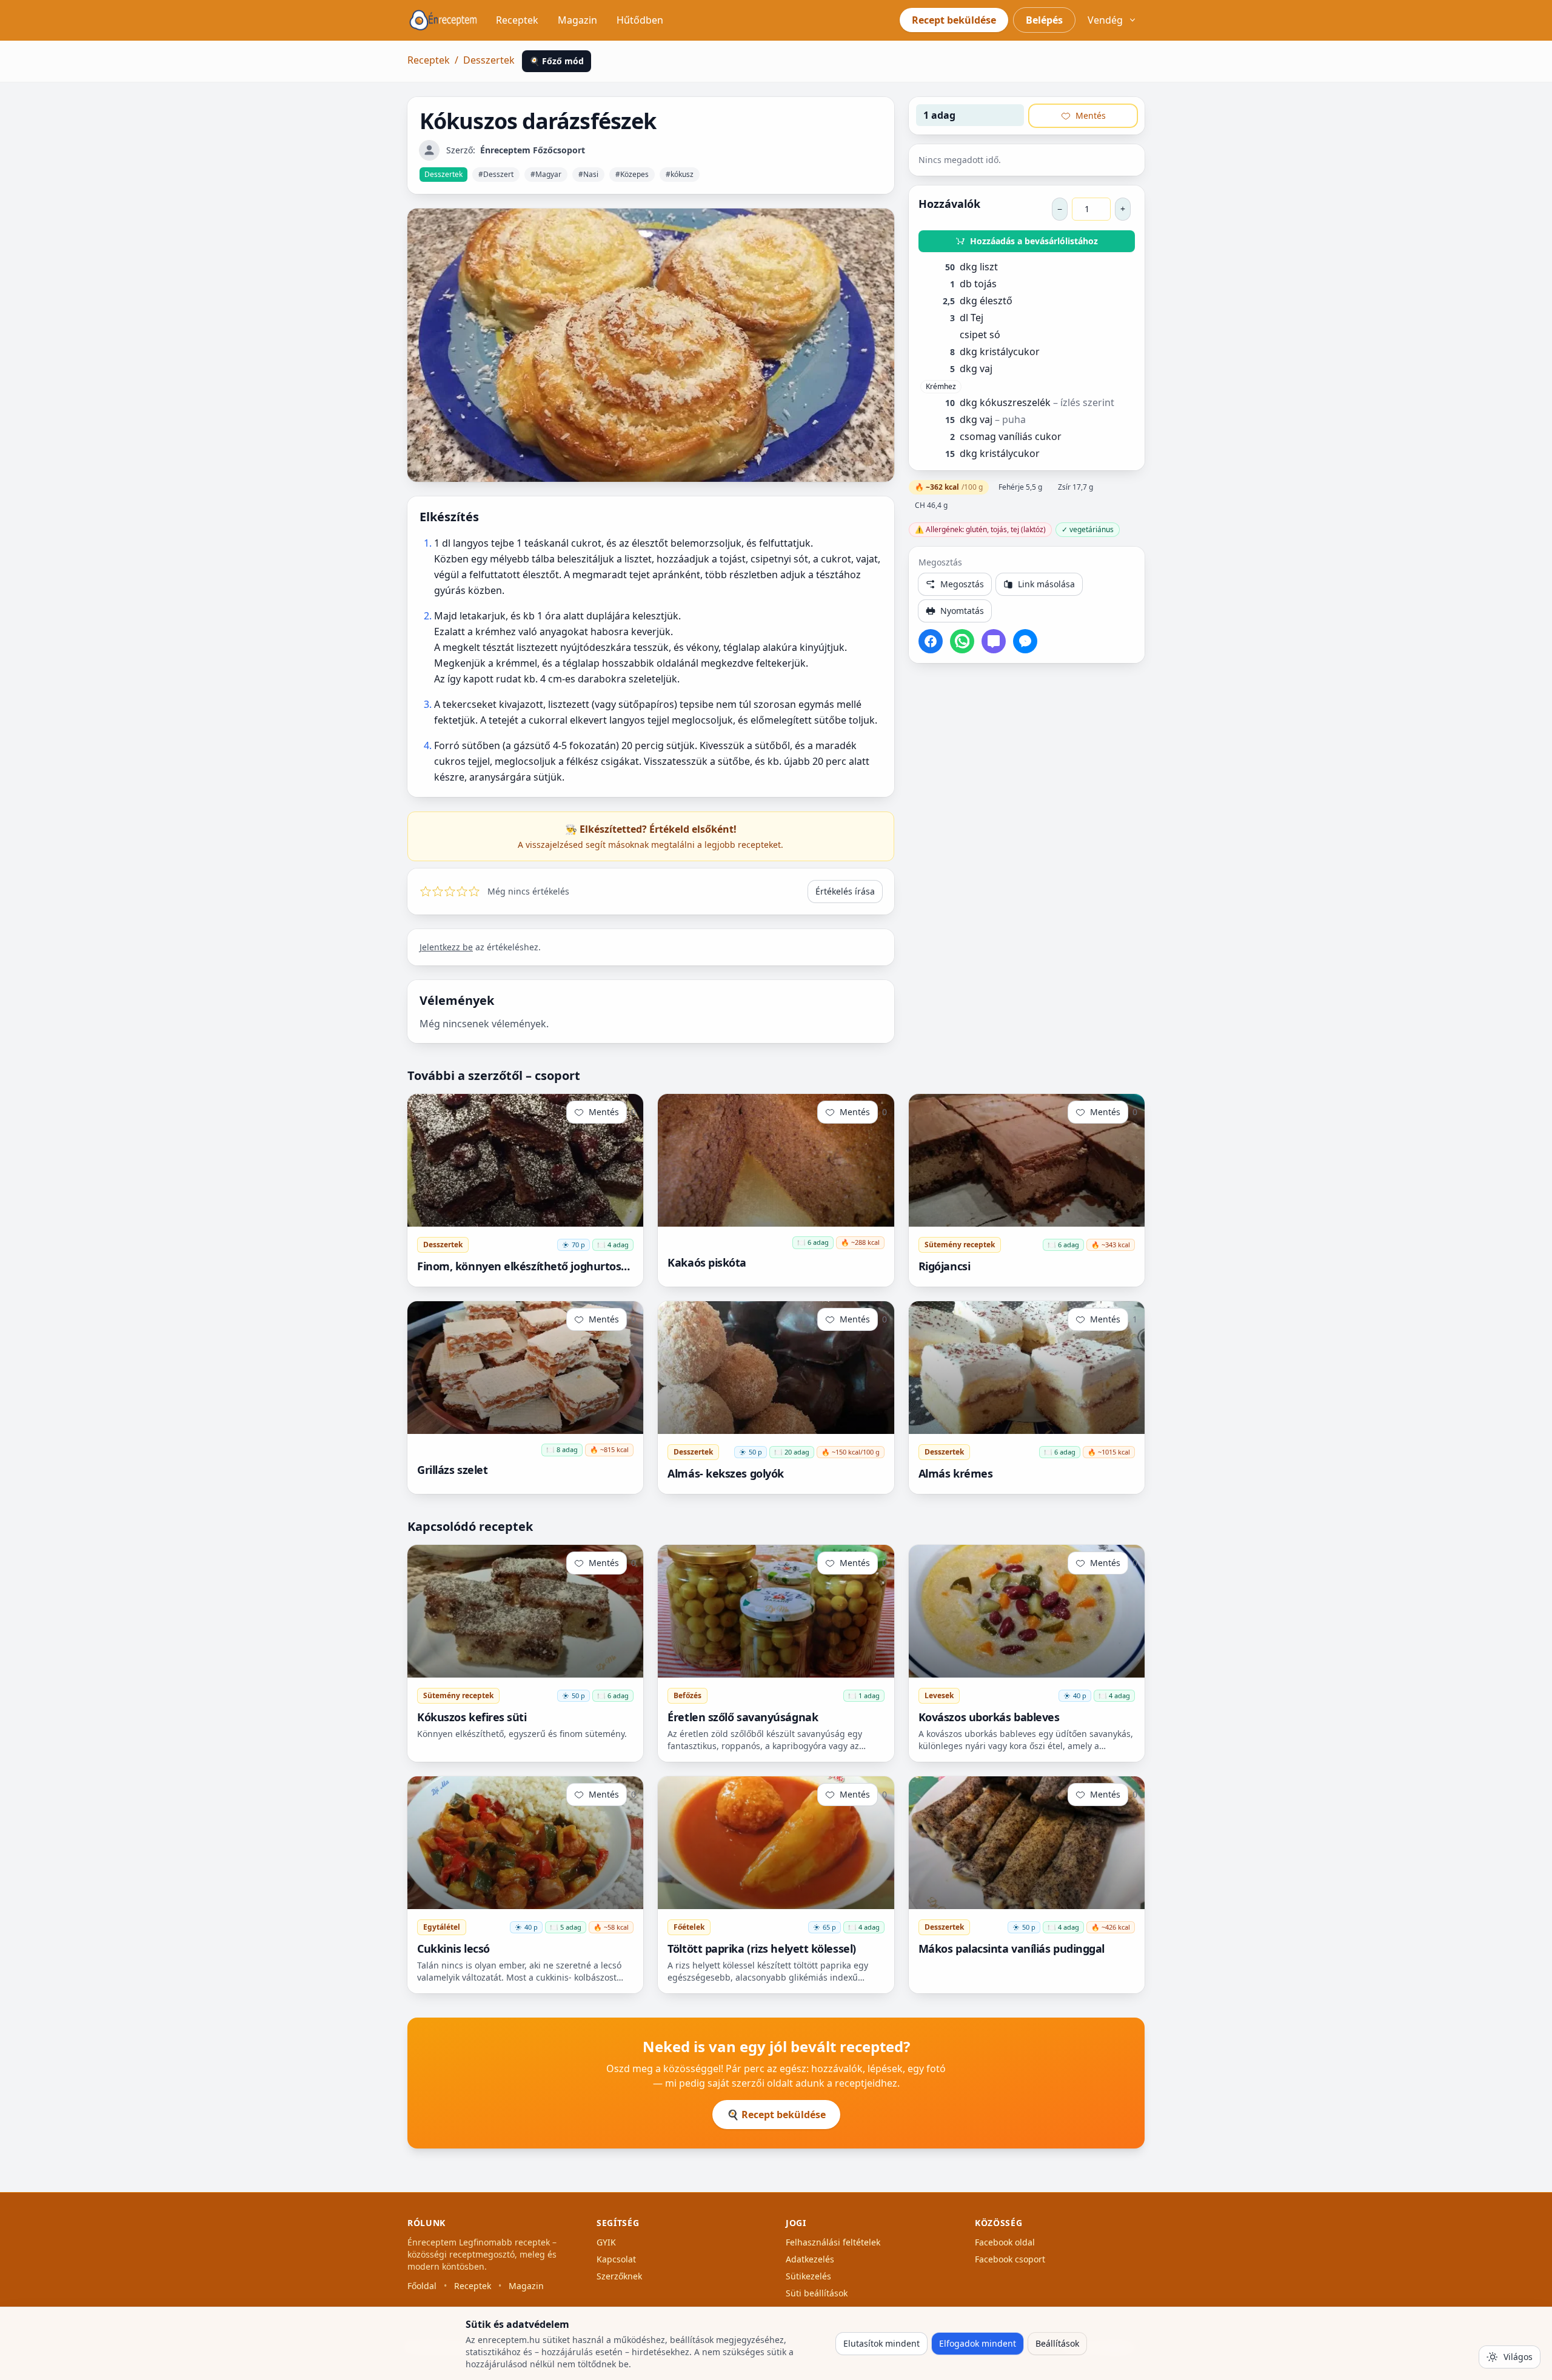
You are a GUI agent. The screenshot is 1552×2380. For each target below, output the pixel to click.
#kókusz (680, 174)
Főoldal (422, 2286)
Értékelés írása (845, 891)
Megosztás (962, 584)
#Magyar (546, 174)
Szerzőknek (619, 2276)
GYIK (606, 2242)
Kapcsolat (616, 2259)
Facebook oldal (1005, 2242)
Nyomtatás (962, 611)
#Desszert (496, 174)
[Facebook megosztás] (931, 641)
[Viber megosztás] (994, 641)
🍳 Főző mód (557, 61)
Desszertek (489, 60)
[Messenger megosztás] (1025, 641)
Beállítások (1057, 2343)
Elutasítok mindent (881, 2343)
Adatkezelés (810, 2259)
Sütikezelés (808, 2276)
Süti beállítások (817, 2293)
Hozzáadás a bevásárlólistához (1034, 241)
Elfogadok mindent (978, 2343)
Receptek (517, 20)
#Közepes (632, 174)
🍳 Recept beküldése (776, 2115)
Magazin (577, 20)
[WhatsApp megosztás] (962, 641)
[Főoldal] (443, 20)
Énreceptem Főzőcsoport (533, 150)
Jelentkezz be (446, 947)
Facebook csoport (1010, 2259)
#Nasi (588, 174)
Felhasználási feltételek (833, 2242)
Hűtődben (640, 20)
